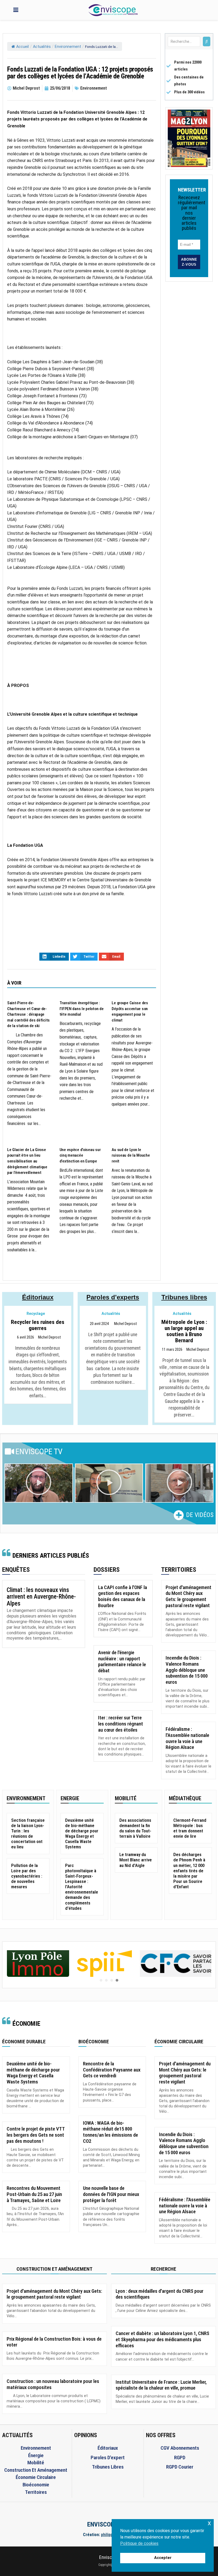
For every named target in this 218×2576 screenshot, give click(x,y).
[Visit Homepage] (113, 10)
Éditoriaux (38, 1297)
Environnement (68, 47)
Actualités (42, 47)
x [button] (209, 2523)
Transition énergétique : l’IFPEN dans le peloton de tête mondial (82, 1009)
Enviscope (109, 2557)
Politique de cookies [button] (139, 2543)
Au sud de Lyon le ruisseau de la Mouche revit (131, 1155)
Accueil (22, 47)
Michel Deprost (49, 1337)
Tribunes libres (184, 1297)
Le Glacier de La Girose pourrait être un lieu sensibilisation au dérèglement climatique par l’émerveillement (27, 1161)
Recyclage (36, 1314)
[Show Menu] (16, 10)
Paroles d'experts (113, 1297)
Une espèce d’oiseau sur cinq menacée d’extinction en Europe (80, 1155)
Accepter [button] (163, 2558)
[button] (39, 1483)
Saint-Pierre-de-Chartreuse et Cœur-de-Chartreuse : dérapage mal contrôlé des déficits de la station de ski (28, 1014)
